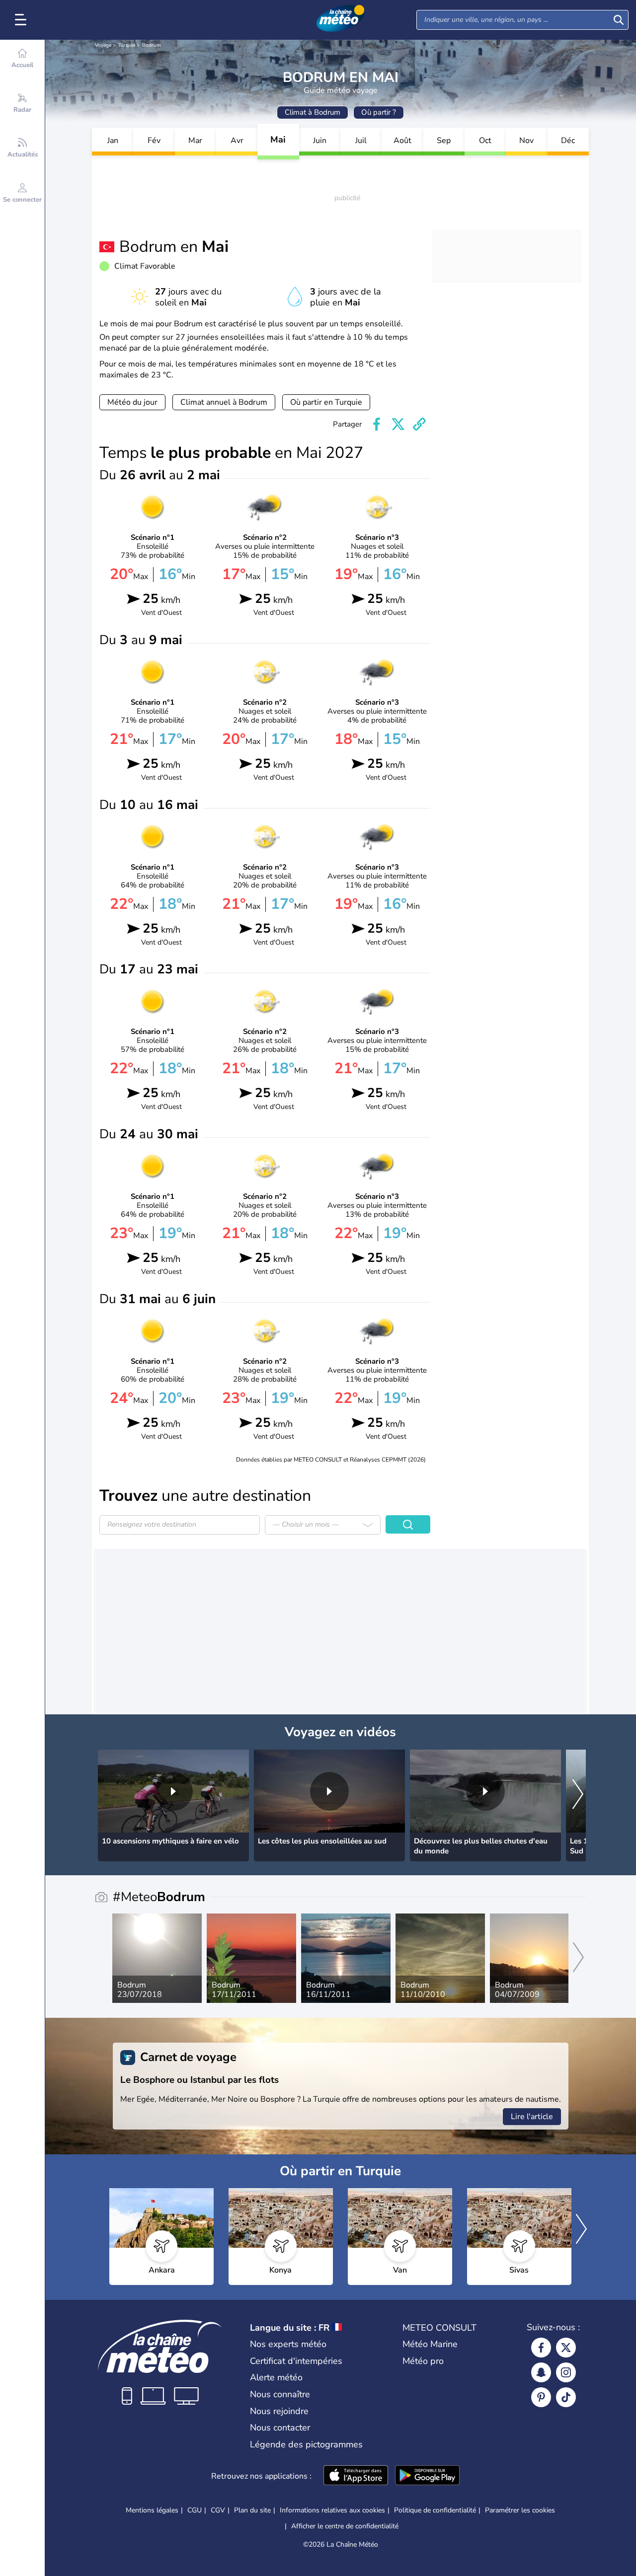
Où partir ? (379, 112)
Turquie (127, 45)
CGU (195, 2510)
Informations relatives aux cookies (332, 2510)
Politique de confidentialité (435, 2510)
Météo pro (423, 2361)
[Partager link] (419, 424)
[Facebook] (541, 2348)
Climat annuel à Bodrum (224, 402)
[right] (578, 1795)
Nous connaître (280, 2394)
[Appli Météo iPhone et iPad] (356, 2476)
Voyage (103, 45)
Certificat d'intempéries (296, 2361)
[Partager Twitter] (398, 424)
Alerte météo (276, 2377)
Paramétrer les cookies (520, 2510)
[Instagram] (566, 2372)
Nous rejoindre (279, 2411)
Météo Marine (430, 2344)
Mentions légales (152, 2510)
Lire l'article (532, 2117)
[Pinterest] (541, 2397)
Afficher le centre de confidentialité (345, 2526)
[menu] (22, 20)
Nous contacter (280, 2428)
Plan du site (252, 2510)
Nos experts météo (288, 2344)
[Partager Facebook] (377, 424)
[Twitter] (566, 2348)
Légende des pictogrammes (306, 2444)
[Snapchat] (541, 2372)
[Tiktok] (566, 2397)
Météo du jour (132, 402)
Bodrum (152, 45)
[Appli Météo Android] (427, 2476)
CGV (218, 2510)
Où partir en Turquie (326, 402)
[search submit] (619, 20)
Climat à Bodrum (313, 112)
